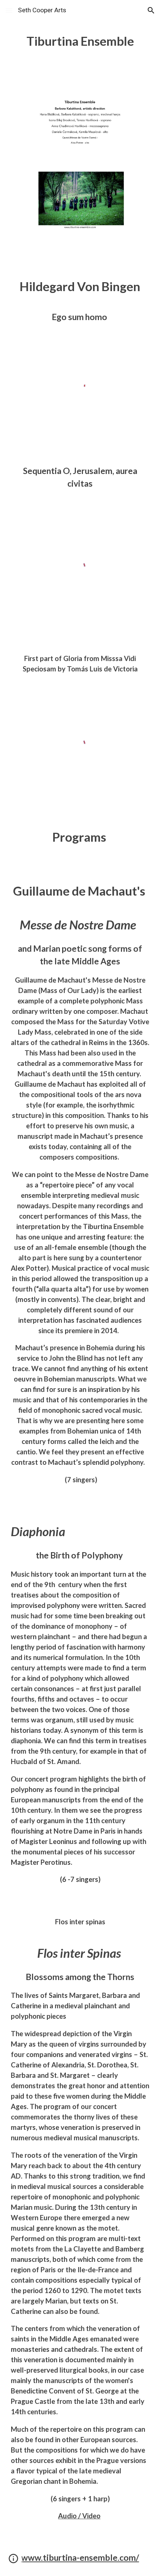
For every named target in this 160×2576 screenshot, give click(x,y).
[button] (9, 10)
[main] (80, 41)
